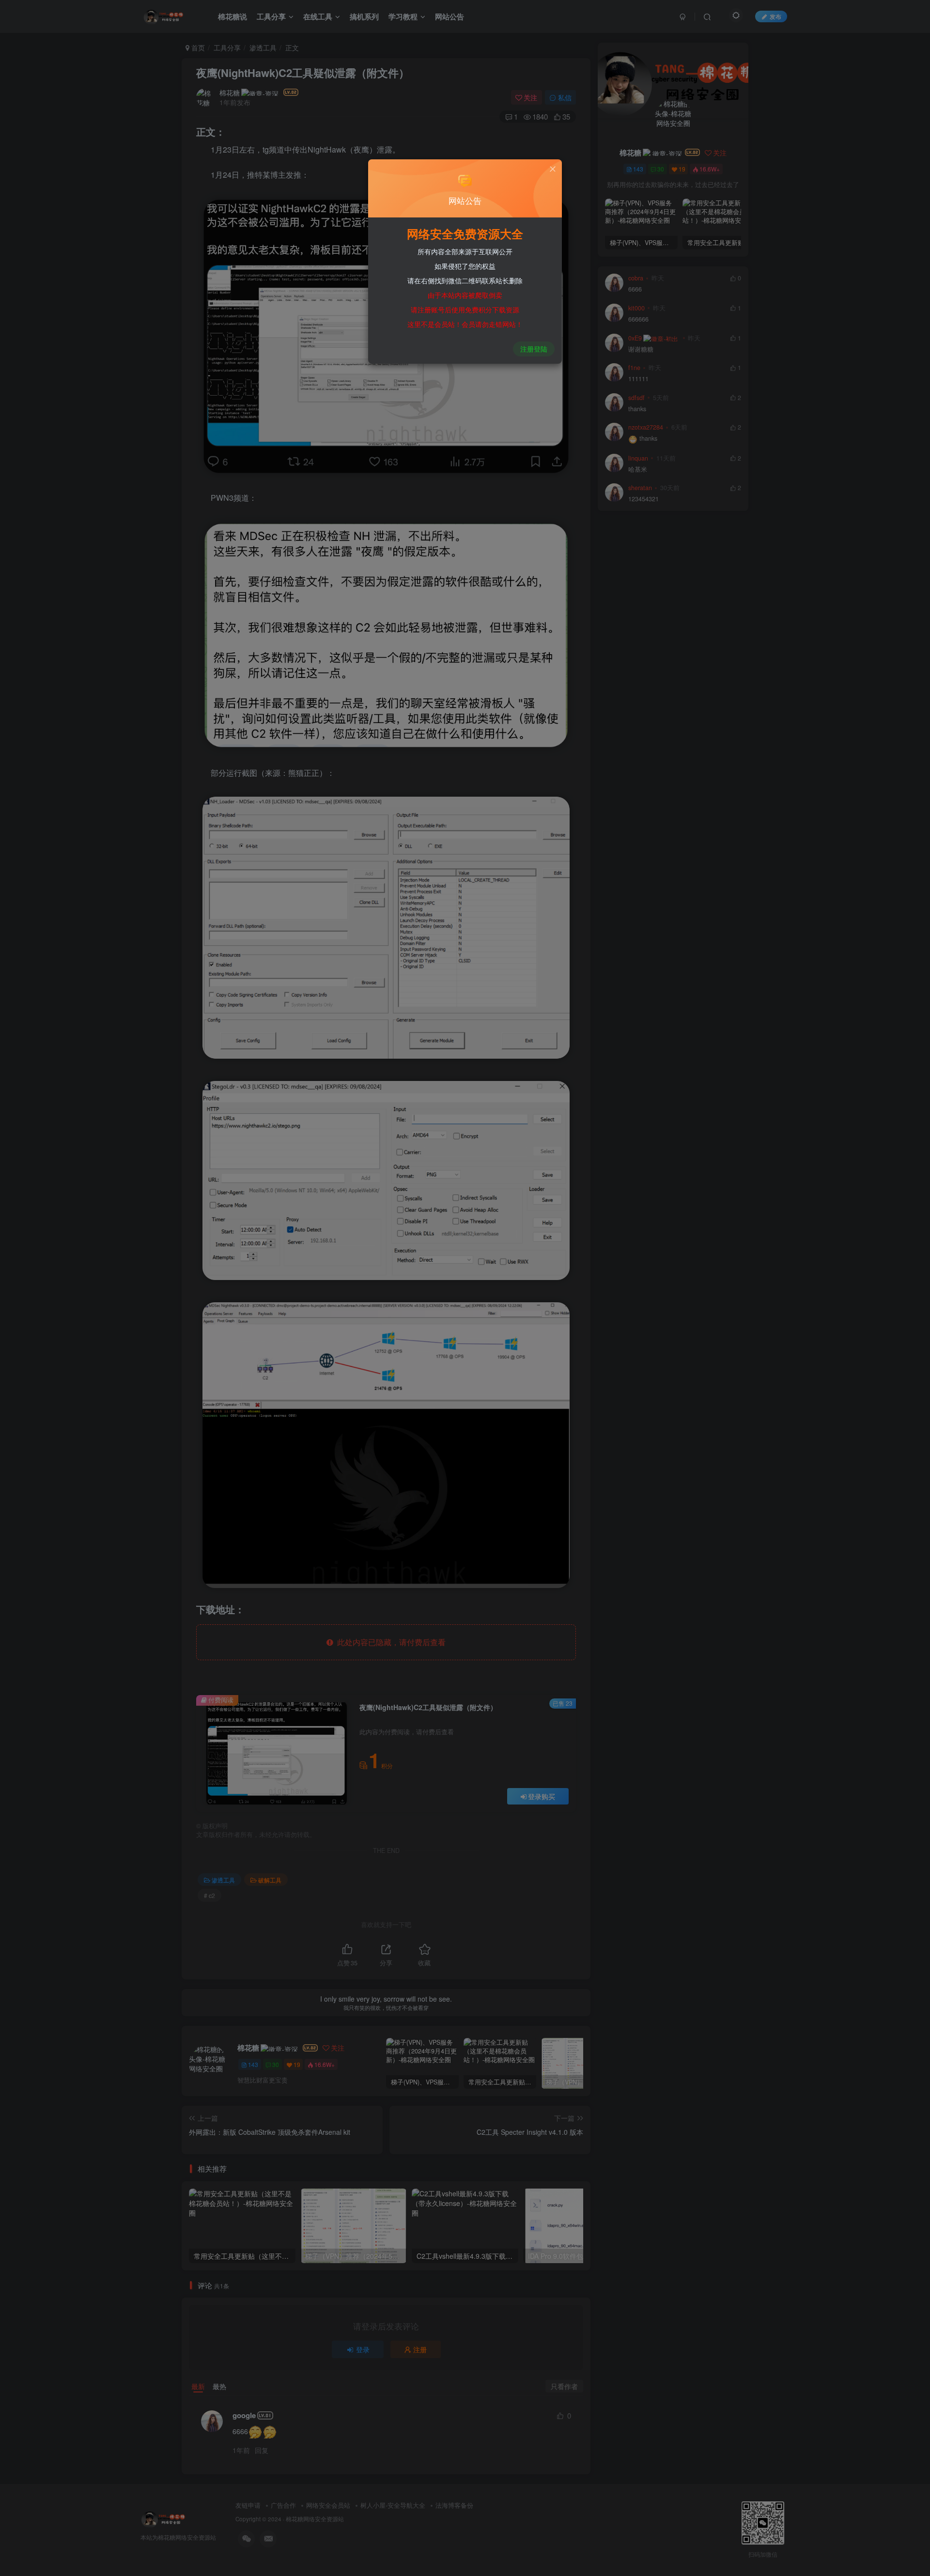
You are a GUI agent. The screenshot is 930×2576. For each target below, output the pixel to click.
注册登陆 (534, 349)
